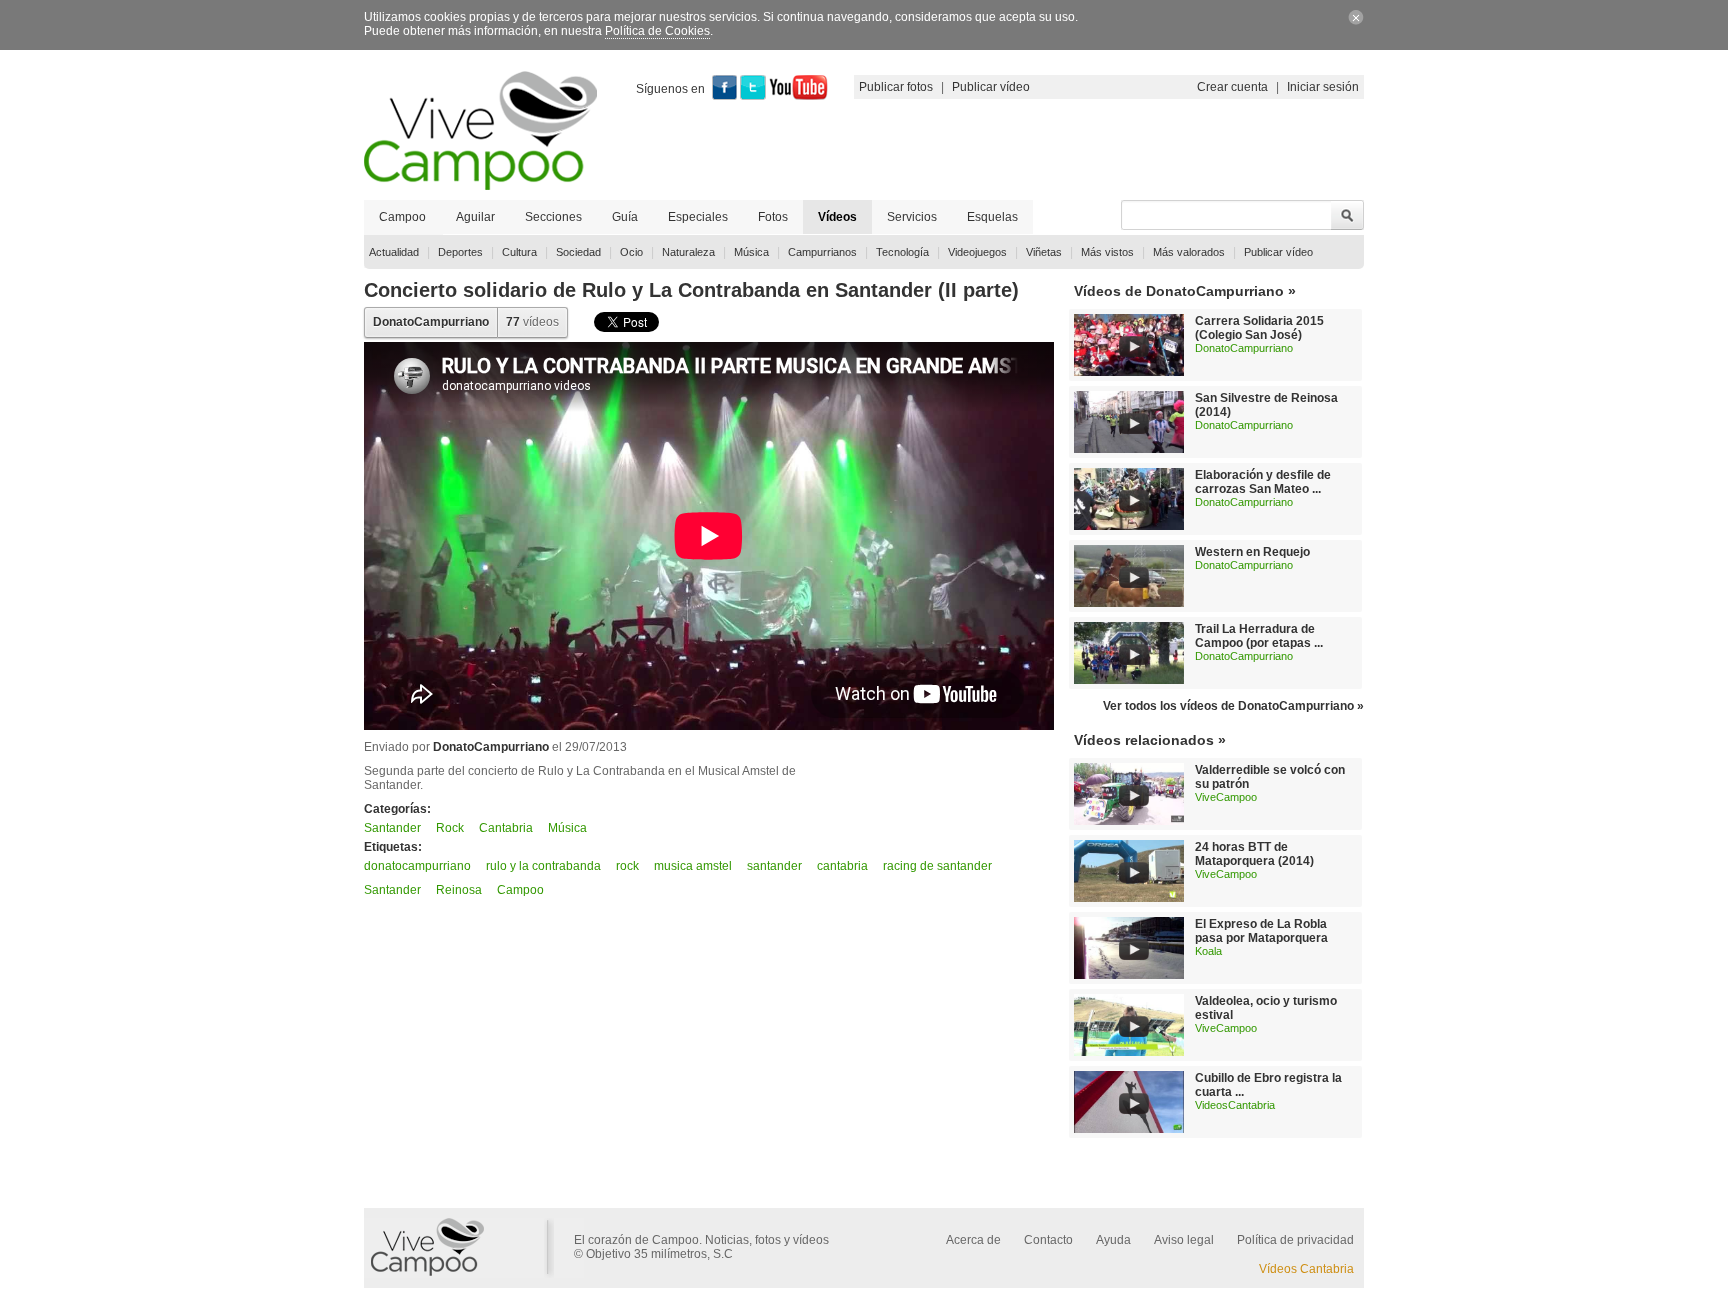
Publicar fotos (896, 87)
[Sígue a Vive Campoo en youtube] (798, 96)
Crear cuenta (1232, 87)
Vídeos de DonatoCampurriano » (1185, 291)
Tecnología (902, 252)
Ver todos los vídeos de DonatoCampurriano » (1233, 706)
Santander (392, 828)
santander (774, 866)
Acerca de (973, 1240)
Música (751, 252)
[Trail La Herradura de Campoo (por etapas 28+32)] (1129, 680)
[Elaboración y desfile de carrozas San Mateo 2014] (1129, 526)
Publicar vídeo (991, 87)
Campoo (402, 217)
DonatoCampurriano (431, 322)
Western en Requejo (1252, 552)
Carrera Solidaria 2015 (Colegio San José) (1259, 328)
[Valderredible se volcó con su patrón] (1129, 821)
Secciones (553, 217)
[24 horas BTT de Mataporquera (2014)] (1129, 898)
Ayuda (1113, 1240)
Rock (450, 828)
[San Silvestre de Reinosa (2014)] (1129, 449)
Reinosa (459, 890)
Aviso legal (1184, 1240)
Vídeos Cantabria (1306, 1269)
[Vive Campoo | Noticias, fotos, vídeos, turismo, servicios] (480, 186)
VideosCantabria (1235, 1105)
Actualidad (394, 252)
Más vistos (1107, 252)
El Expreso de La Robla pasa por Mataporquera (1261, 931)
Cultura (519, 252)
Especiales (698, 217)
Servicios (912, 217)
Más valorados (1189, 252)
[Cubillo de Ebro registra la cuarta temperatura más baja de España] (1129, 1129)
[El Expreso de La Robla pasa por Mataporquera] (1129, 975)
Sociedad (578, 252)
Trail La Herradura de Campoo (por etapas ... (1259, 636)
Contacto (1048, 1240)
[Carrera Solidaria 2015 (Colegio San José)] (1129, 372)
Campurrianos (822, 252)
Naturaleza (688, 252)
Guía (625, 217)
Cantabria (506, 828)
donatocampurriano (417, 866)
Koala (1208, 951)
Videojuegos (977, 252)
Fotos (773, 217)
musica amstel (693, 866)
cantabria (842, 866)
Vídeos (837, 217)
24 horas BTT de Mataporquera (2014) (1254, 854)
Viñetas (1044, 252)
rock (627, 866)
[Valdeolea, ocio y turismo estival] (1129, 1052)
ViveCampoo (1226, 797)
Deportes (460, 252)
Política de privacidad (1295, 1240)
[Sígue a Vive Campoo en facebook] (724, 96)
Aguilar (475, 217)
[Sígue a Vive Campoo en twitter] (753, 96)
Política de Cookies (657, 31)
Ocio (631, 252)
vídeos (532, 322)
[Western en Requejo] (1129, 603)
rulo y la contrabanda (543, 866)
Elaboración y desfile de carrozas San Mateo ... (1263, 482)
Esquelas (992, 217)
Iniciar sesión (1323, 87)
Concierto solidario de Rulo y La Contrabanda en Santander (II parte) (691, 290)
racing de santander (937, 866)
